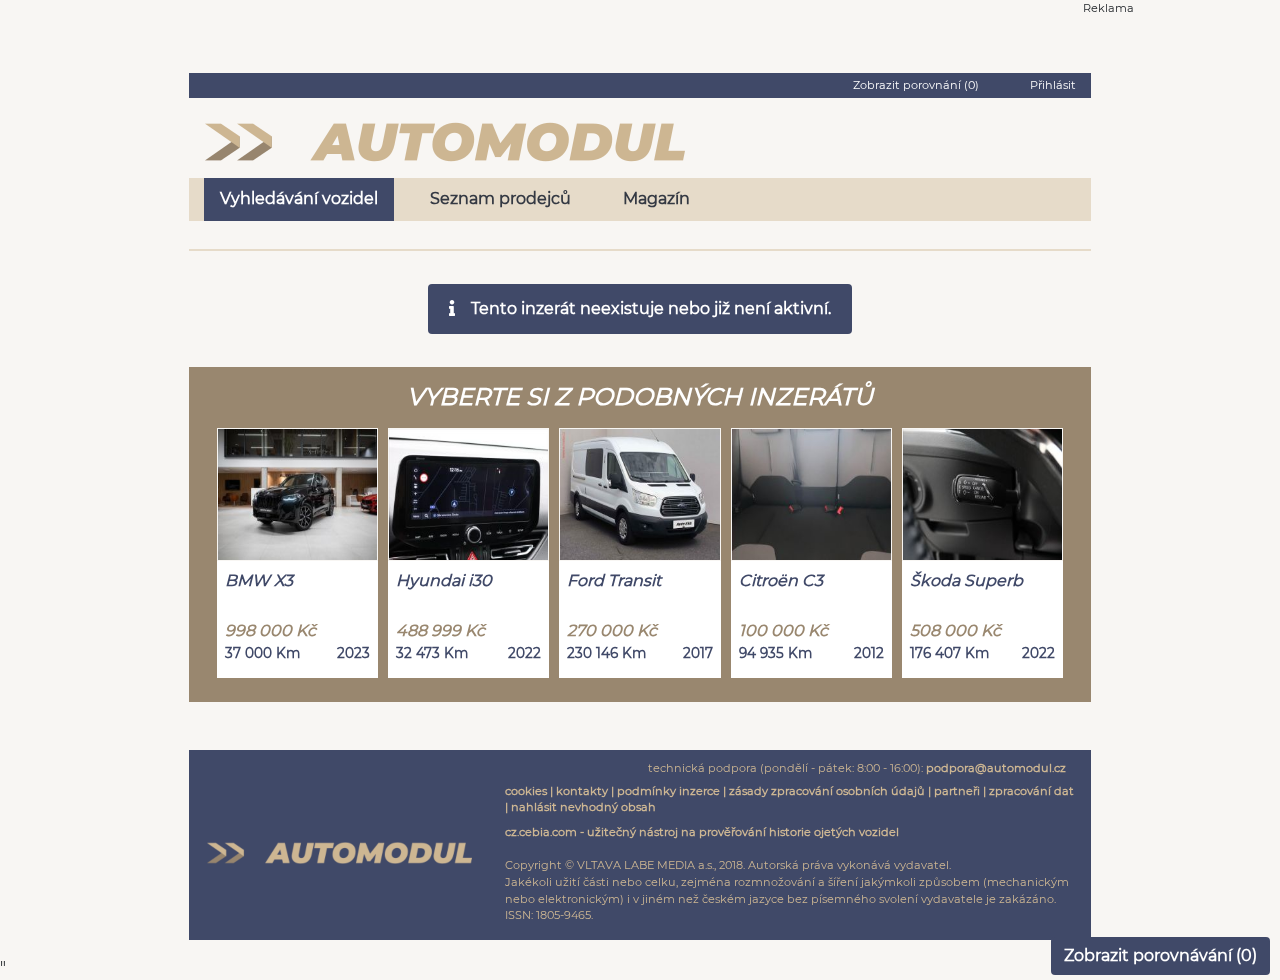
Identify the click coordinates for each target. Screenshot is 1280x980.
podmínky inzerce (668, 791)
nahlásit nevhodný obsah (583, 807)
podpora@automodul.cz (996, 768)
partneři (957, 791)
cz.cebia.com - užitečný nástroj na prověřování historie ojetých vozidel (702, 832)
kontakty (582, 791)
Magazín (656, 198)
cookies (526, 791)
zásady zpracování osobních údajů (827, 791)
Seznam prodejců (500, 198)
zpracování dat (1031, 791)
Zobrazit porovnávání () (1160, 955)
